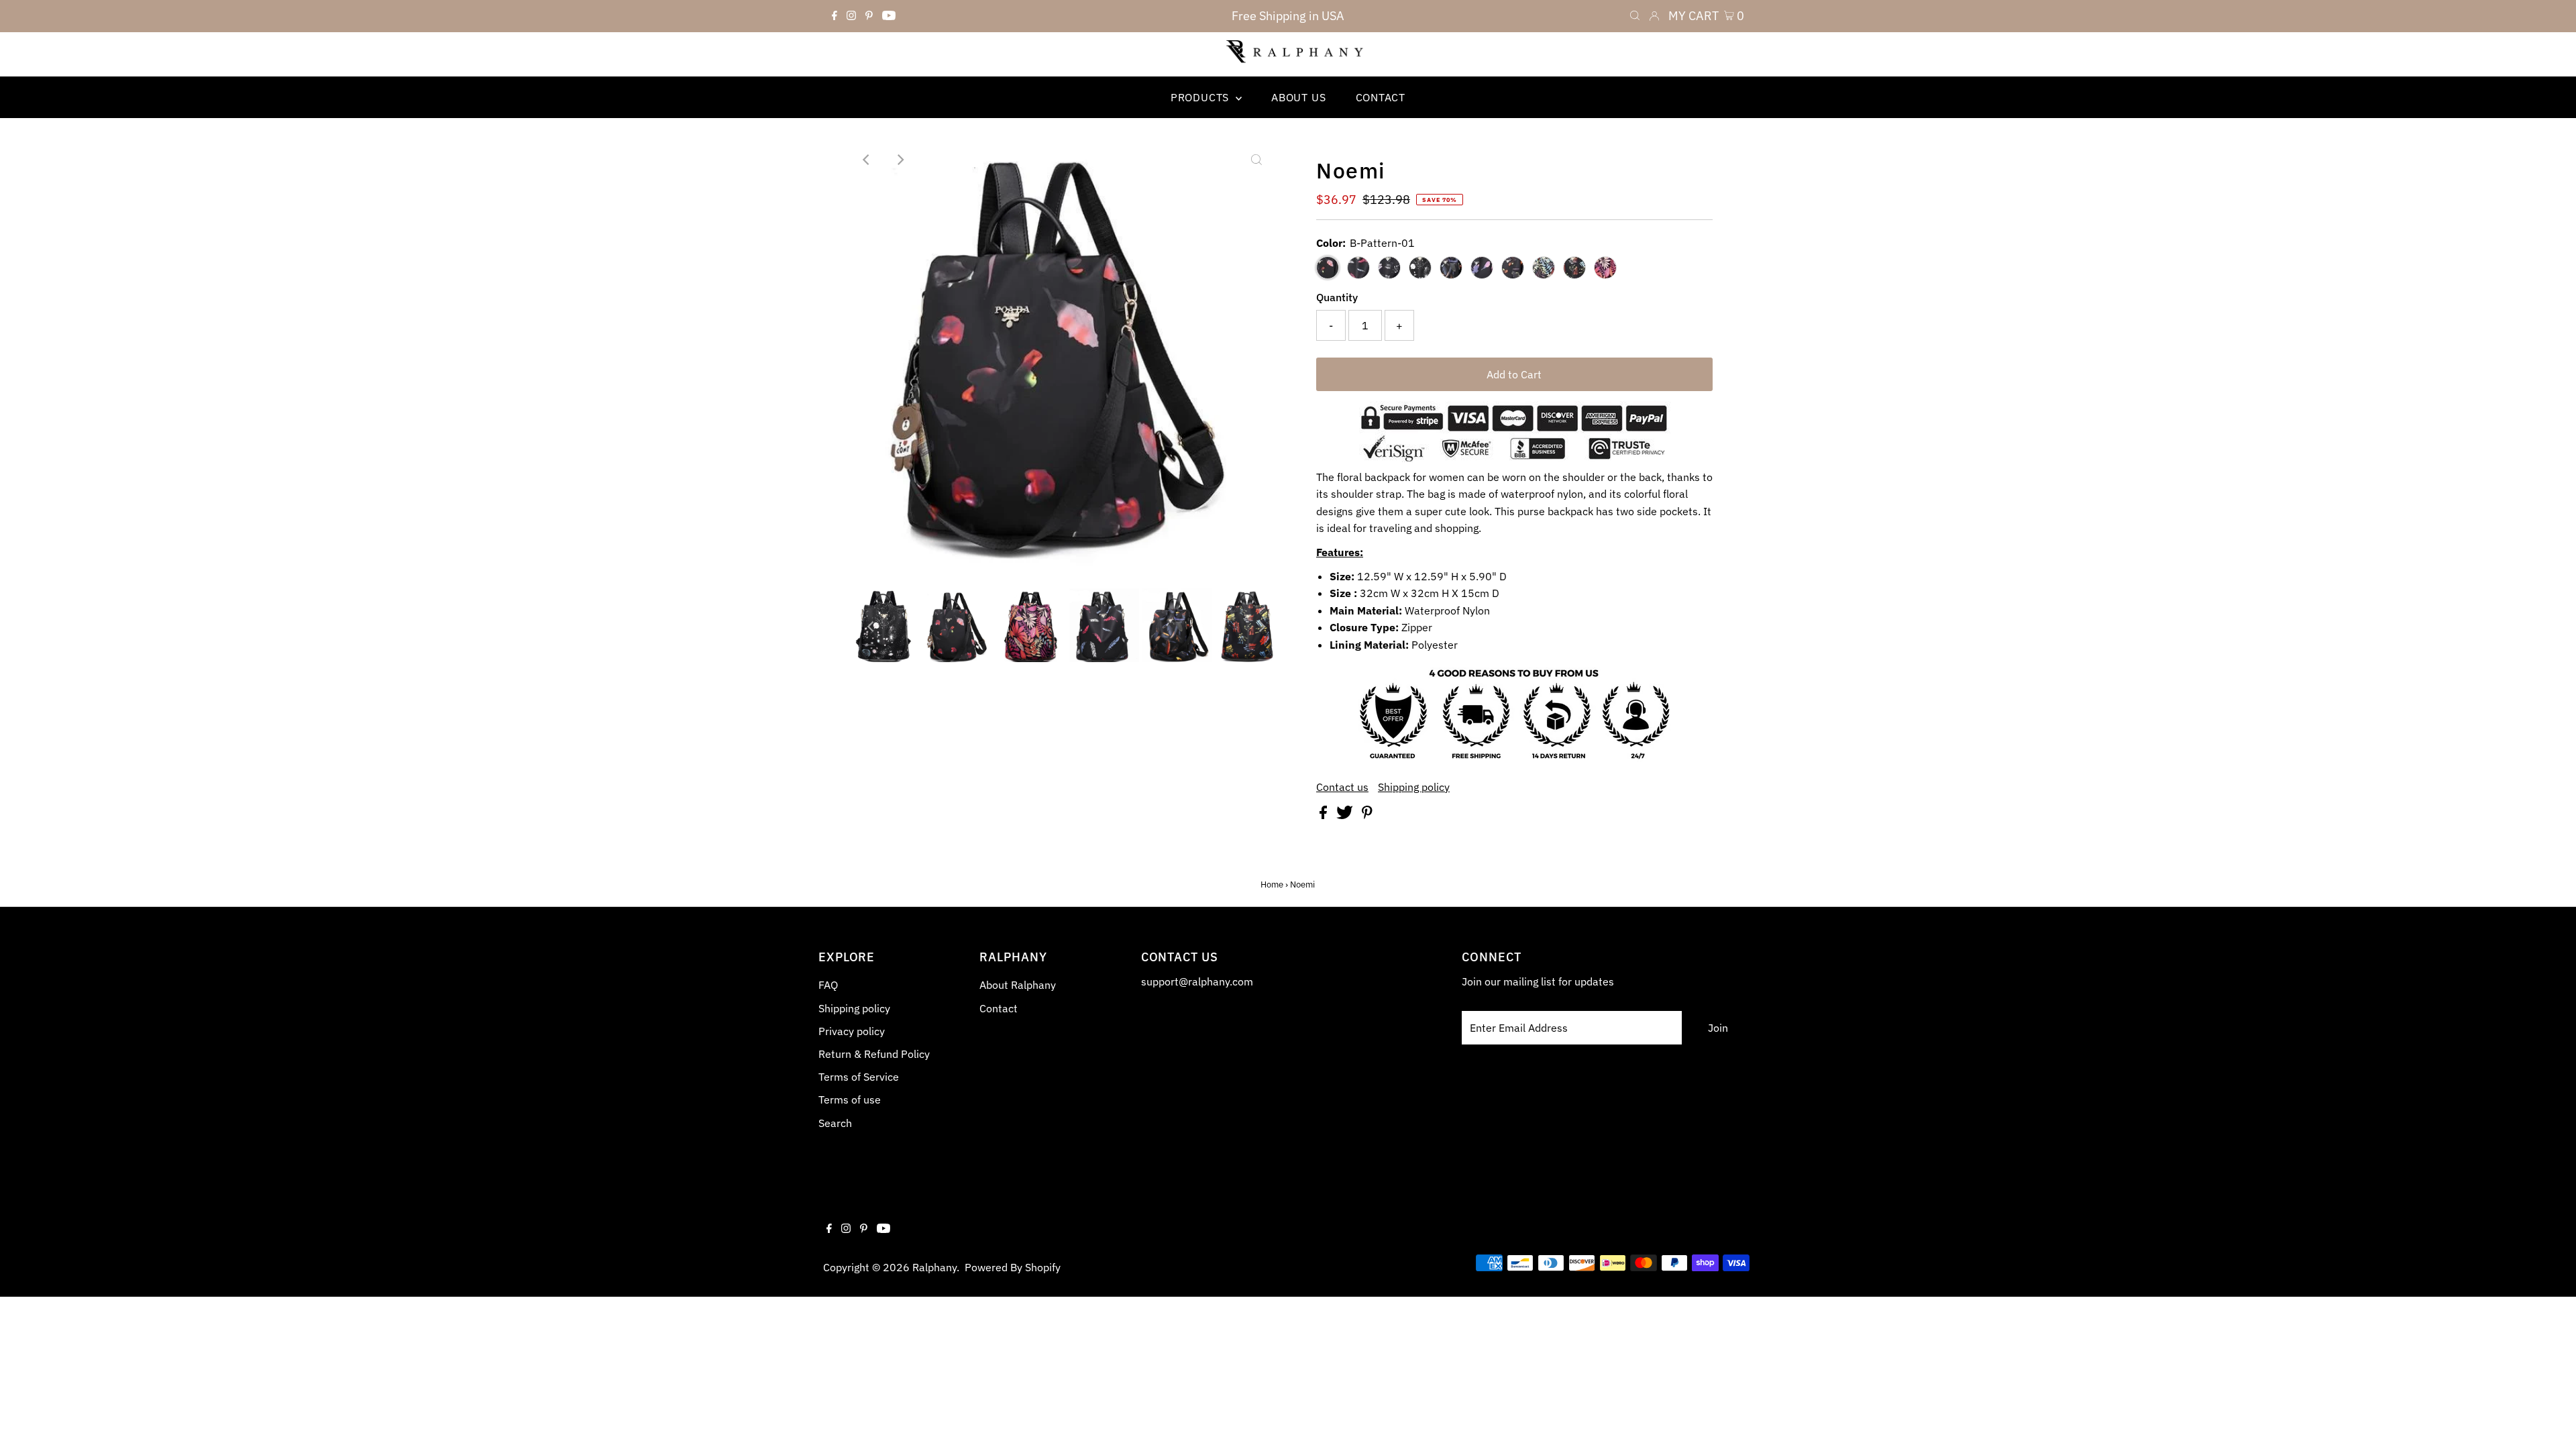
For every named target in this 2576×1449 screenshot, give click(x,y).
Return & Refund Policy (874, 1054)
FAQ (828, 985)
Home (1272, 884)
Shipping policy (1414, 787)
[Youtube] (889, 16)
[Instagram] (851, 16)
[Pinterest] (869, 16)
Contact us (1342, 787)
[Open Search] (1635, 16)
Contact (999, 1008)
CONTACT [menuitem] (1381, 97)
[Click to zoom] (1256, 160)
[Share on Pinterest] (1367, 815)
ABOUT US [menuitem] (1298, 97)
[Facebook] (835, 16)
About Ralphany (1018, 985)
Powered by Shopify (1013, 1267)
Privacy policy (852, 1031)
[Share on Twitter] (1346, 815)
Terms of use (850, 1099)
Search (835, 1123)
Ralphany (934, 1267)
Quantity (1337, 297)
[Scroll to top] (2549, 1422)
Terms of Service (859, 1077)
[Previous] (867, 160)
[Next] (900, 160)
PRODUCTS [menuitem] (1201, 97)
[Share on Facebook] (1325, 815)
